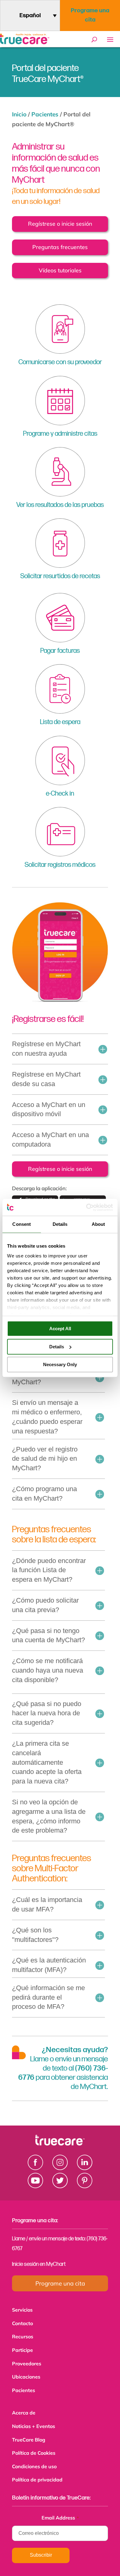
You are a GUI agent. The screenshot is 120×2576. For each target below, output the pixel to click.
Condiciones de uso (34, 2460)
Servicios (22, 2310)
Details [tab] (60, 1224)
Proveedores (27, 2361)
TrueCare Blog (29, 2434)
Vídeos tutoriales (60, 270)
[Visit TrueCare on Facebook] (35, 2168)
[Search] (94, 40)
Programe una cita (90, 15)
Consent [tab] (22, 1224)
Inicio (19, 114)
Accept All (60, 1329)
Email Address (60, 2510)
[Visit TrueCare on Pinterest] (85, 2186)
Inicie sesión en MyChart (39, 2264)
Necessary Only (60, 1364)
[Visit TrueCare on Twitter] (60, 2186)
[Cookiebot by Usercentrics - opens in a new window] (86, 1207)
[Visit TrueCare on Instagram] (60, 2168)
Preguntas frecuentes (60, 247)
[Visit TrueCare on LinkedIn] (85, 2168)
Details (57, 1347)
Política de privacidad (37, 2472)
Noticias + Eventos (34, 2421)
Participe (22, 2348)
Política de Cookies (34, 2447)
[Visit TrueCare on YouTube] (35, 2186)
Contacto (22, 2323)
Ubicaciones (26, 2374)
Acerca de (24, 2408)
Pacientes (45, 114)
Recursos (23, 2335)
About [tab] (98, 1224)
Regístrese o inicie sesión (60, 224)
